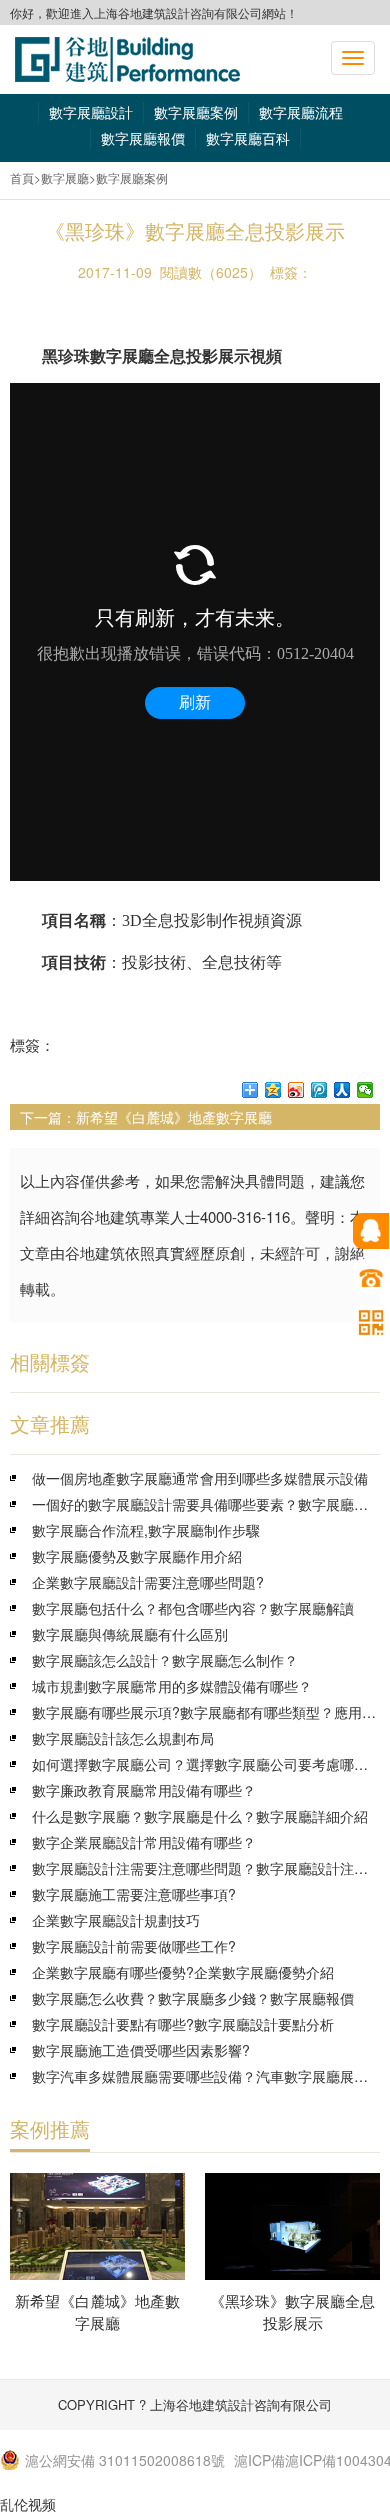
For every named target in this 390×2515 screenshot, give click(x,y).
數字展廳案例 (196, 112)
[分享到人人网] (342, 1090)
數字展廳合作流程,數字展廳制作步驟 (146, 1530)
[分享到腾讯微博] (319, 1090)
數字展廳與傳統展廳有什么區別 (130, 1634)
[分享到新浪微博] (296, 1090)
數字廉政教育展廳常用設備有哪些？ (144, 1790)
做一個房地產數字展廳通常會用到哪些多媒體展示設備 (200, 1478)
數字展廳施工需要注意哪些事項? (134, 1894)
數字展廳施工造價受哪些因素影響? (141, 2050)
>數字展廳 (61, 177)
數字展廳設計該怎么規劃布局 (123, 1738)
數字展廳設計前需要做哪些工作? (134, 1946)
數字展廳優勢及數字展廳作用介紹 (137, 1556)
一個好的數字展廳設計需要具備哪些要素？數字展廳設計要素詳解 (206, 1504)
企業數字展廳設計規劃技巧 (116, 1920)
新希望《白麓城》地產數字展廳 (174, 1117)
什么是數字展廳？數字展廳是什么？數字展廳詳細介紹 (200, 1816)
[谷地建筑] (127, 59)
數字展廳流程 (301, 112)
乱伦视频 (28, 2504)
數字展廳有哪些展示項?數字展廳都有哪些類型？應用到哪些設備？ (206, 1712)
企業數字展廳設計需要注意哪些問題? (148, 1582)
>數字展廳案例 (128, 177)
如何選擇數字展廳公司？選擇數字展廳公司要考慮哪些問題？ (206, 1764)
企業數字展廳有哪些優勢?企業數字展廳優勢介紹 (183, 1972)
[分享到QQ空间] (273, 1090)
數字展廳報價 (143, 138)
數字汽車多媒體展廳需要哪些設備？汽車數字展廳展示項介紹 (206, 2076)
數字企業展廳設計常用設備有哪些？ (144, 1842)
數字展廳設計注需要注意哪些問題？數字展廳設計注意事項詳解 (206, 1868)
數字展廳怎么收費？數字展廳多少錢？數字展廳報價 (193, 1998)
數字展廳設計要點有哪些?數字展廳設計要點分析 (183, 2024)
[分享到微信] (365, 1090)
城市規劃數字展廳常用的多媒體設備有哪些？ (172, 1686)
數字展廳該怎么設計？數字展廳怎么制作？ (165, 1660)
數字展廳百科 (248, 138)
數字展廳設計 (91, 112)
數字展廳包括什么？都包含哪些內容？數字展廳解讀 (193, 1608)
